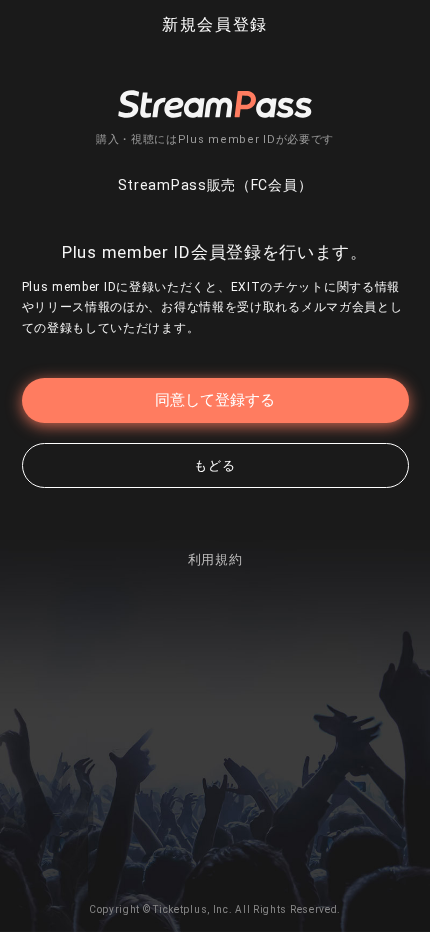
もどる (214, 465)
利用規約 (215, 559)
